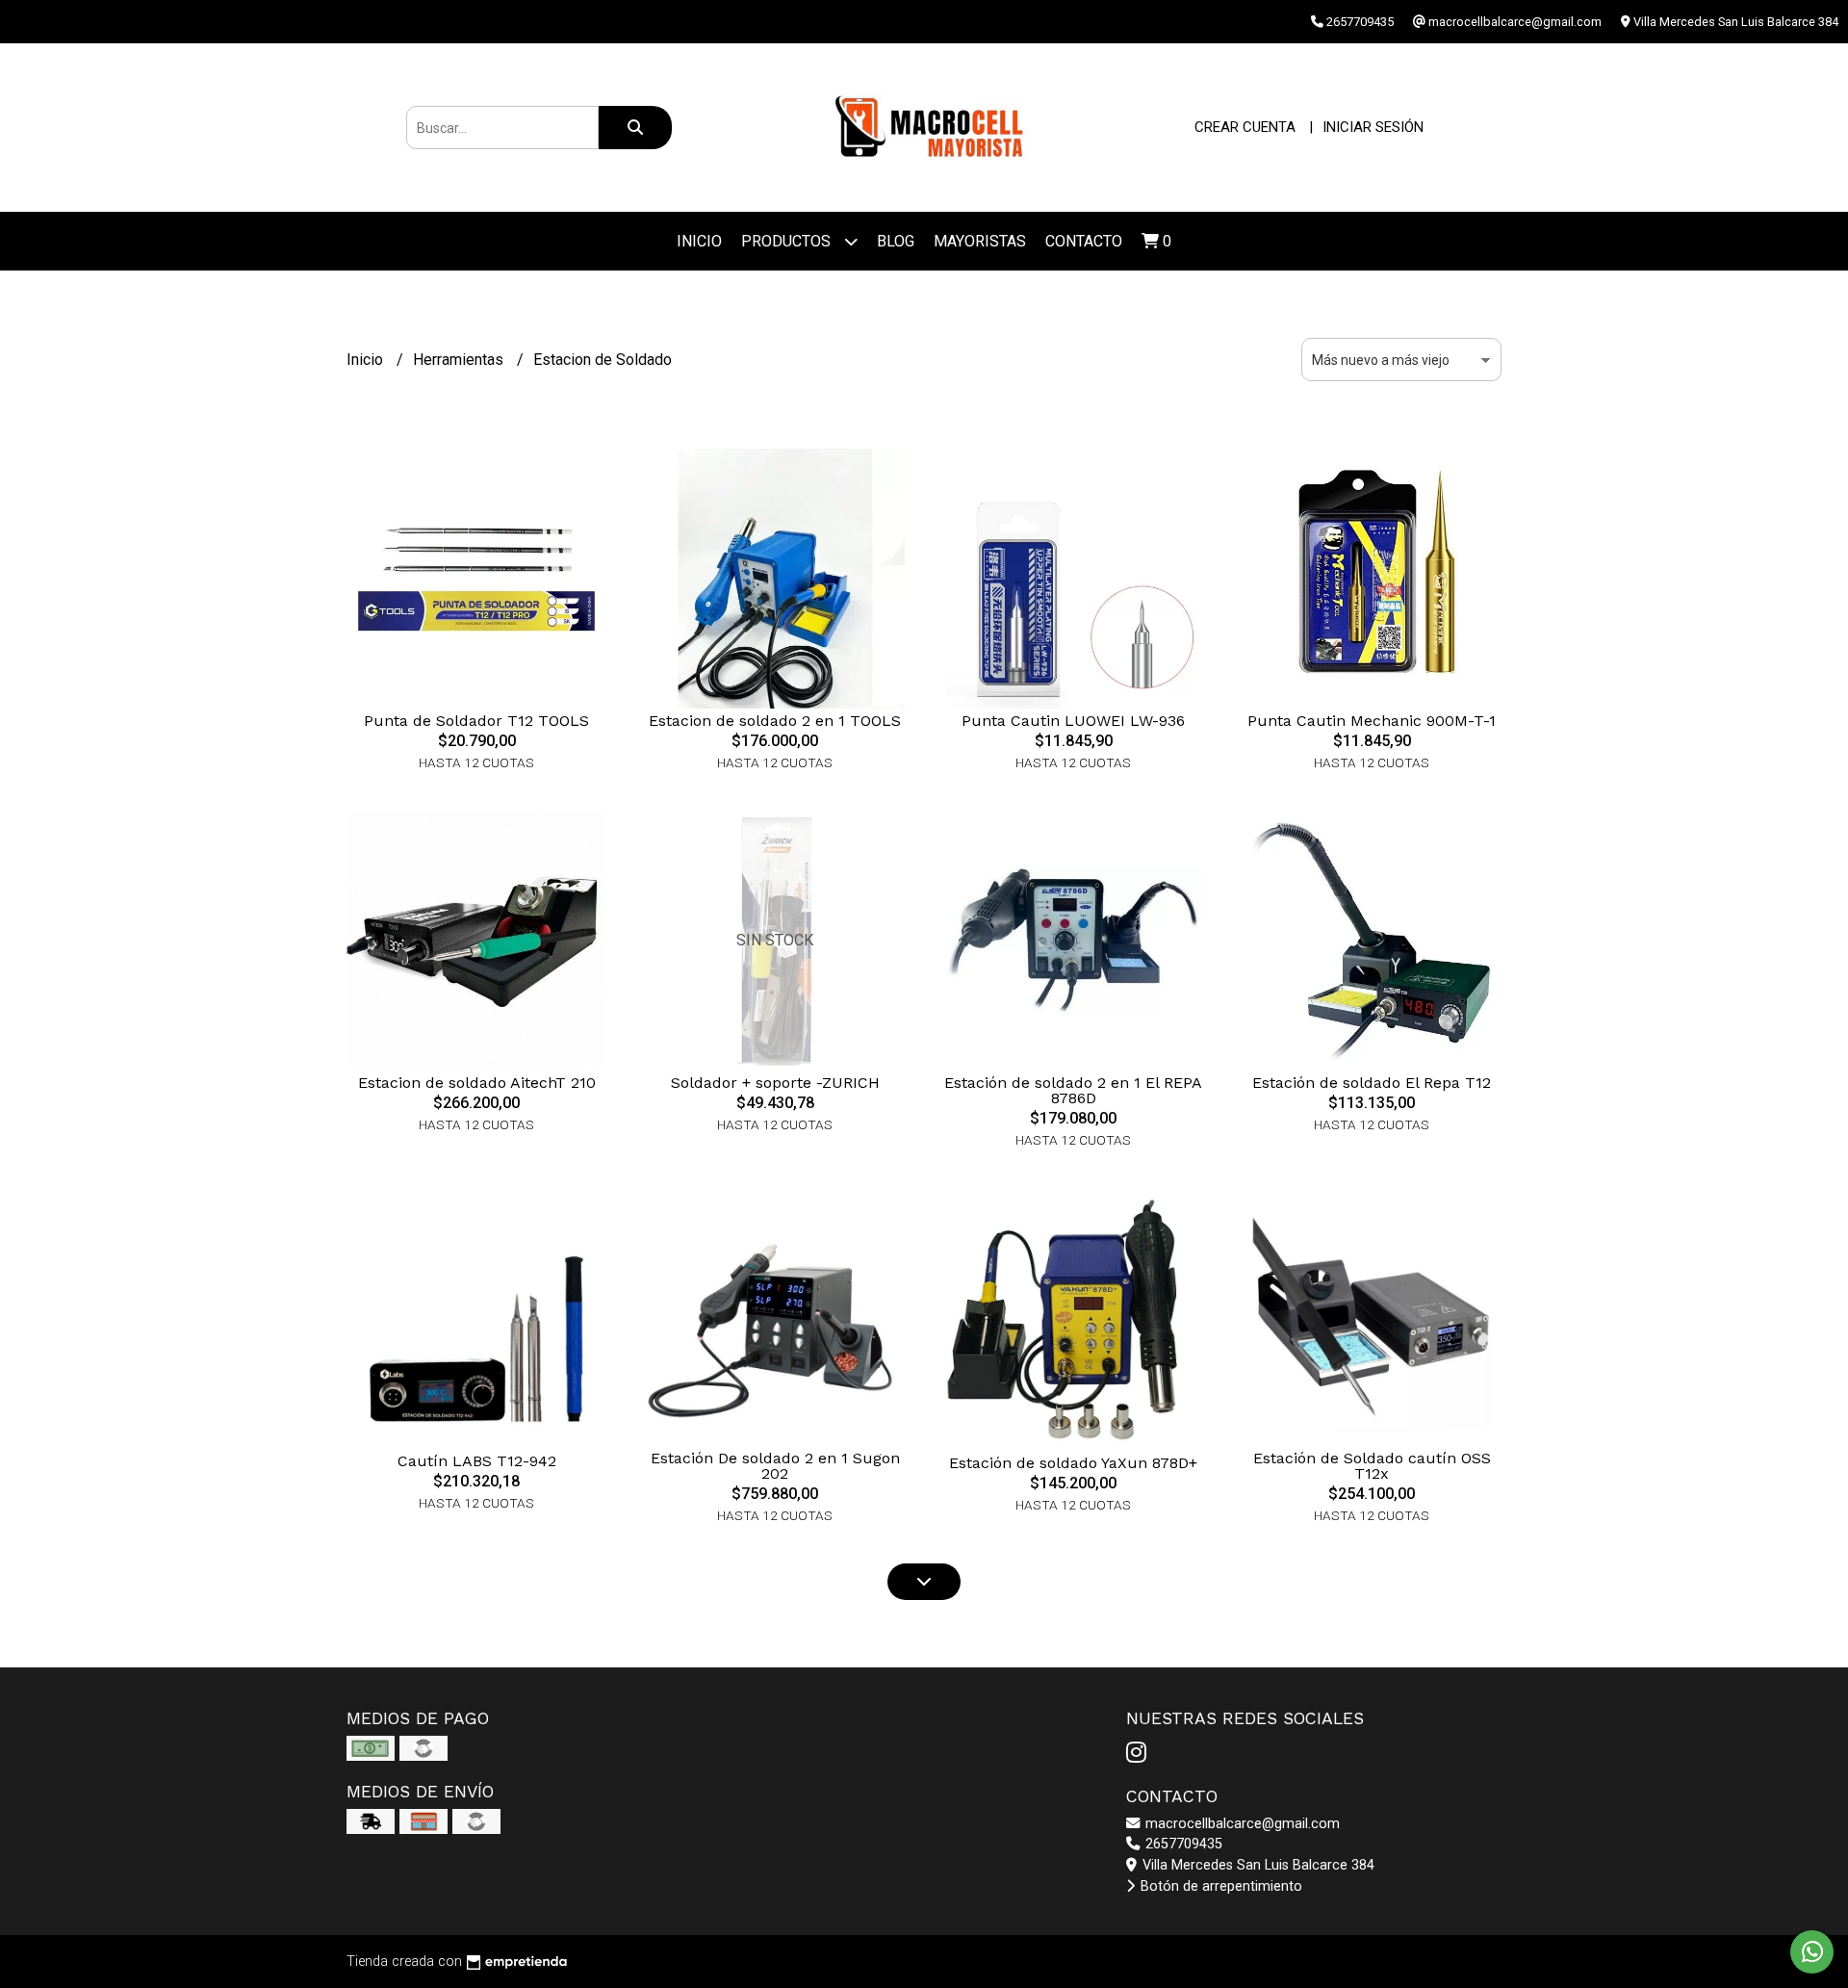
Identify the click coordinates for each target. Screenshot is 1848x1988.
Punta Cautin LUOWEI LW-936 (1073, 721)
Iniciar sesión (1373, 127)
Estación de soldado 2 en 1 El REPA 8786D (1073, 1090)
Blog (896, 241)
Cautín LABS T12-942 (477, 1461)
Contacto (1084, 241)
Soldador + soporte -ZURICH (775, 1083)
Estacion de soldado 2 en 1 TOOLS (775, 721)
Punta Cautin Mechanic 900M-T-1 (1372, 721)
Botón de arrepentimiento (1219, 1886)
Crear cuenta (1245, 127)
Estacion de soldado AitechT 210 (477, 1083)
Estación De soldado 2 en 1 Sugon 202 (775, 1466)
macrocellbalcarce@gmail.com (1241, 1824)
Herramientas (460, 360)
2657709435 (1182, 1844)
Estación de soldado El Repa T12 (1372, 1083)
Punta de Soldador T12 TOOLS (476, 721)
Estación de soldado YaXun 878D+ (1073, 1463)
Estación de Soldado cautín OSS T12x (1372, 1466)
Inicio (699, 241)
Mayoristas (980, 241)
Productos (788, 241)
